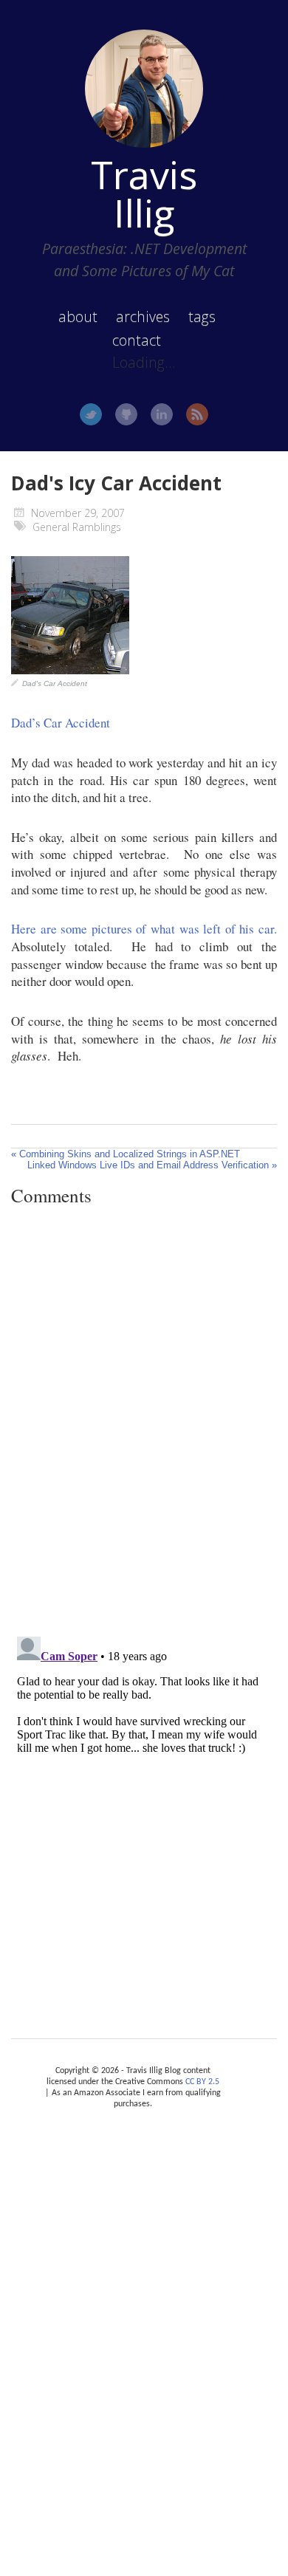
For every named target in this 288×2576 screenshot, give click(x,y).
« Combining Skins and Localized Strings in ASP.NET (126, 1154)
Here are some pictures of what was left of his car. (144, 929)
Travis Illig (144, 193)
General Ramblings (77, 527)
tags (202, 316)
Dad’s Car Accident (61, 723)
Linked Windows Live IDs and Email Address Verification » (152, 1165)
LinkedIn (162, 414)
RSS (197, 414)
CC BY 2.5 (202, 2082)
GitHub (126, 414)
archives (143, 316)
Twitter (91, 414)
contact (137, 340)
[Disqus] (144, 1421)
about (78, 316)
